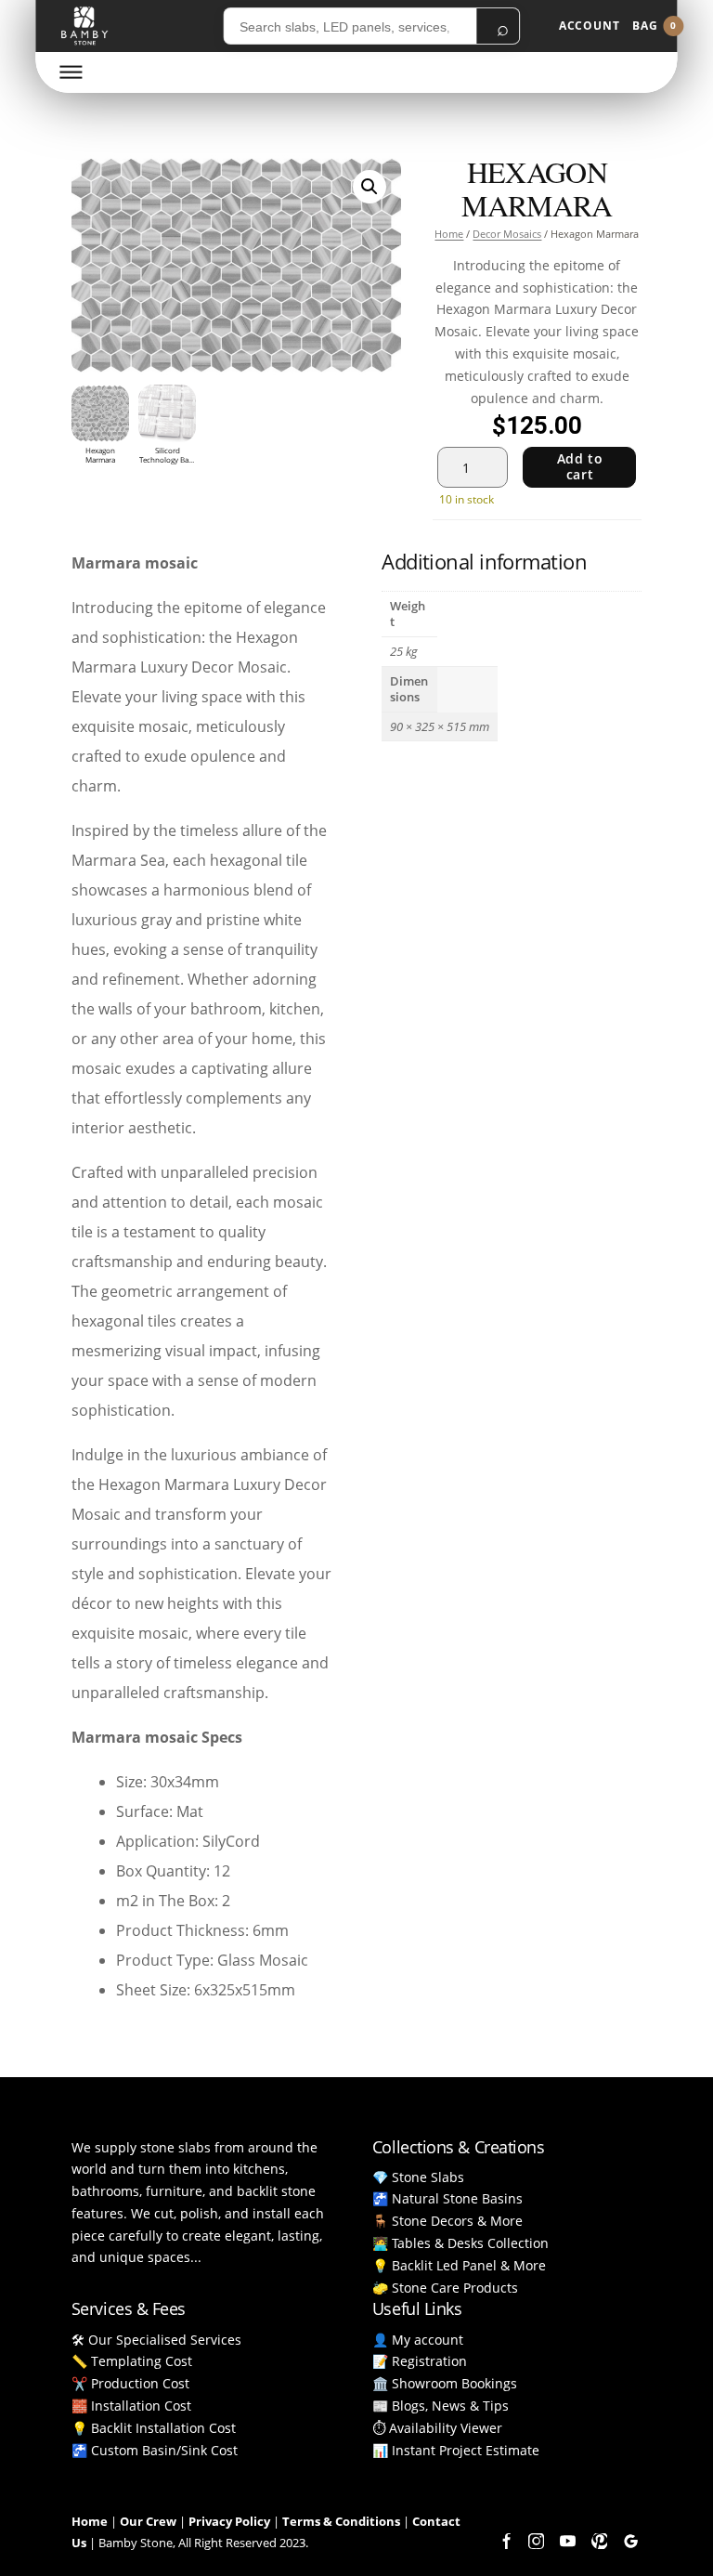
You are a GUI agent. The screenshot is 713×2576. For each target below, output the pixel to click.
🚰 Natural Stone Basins (447, 2198)
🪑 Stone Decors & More (447, 2221)
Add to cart (580, 466)
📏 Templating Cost (132, 2361)
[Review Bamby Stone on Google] (630, 2542)
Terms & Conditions (341, 2521)
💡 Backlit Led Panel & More (459, 2265)
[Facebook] (504, 2542)
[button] (369, 187)
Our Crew (148, 2521)
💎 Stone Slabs (418, 2177)
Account (590, 26)
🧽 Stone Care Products (445, 2288)
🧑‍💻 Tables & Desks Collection (460, 2243)
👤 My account (418, 2340)
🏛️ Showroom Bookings (445, 2383)
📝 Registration (420, 2361)
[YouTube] (567, 2542)
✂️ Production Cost (130, 2383)
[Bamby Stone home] (84, 26)
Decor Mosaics (507, 234)
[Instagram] (536, 2542)
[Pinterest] (599, 2542)
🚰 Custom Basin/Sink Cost (155, 2450)
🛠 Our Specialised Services (156, 2340)
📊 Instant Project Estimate (456, 2450)
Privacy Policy (229, 2521)
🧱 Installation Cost (131, 2406)
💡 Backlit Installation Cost (154, 2428)
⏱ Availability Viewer (437, 2428)
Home (449, 234)
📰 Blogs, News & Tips (441, 2406)
